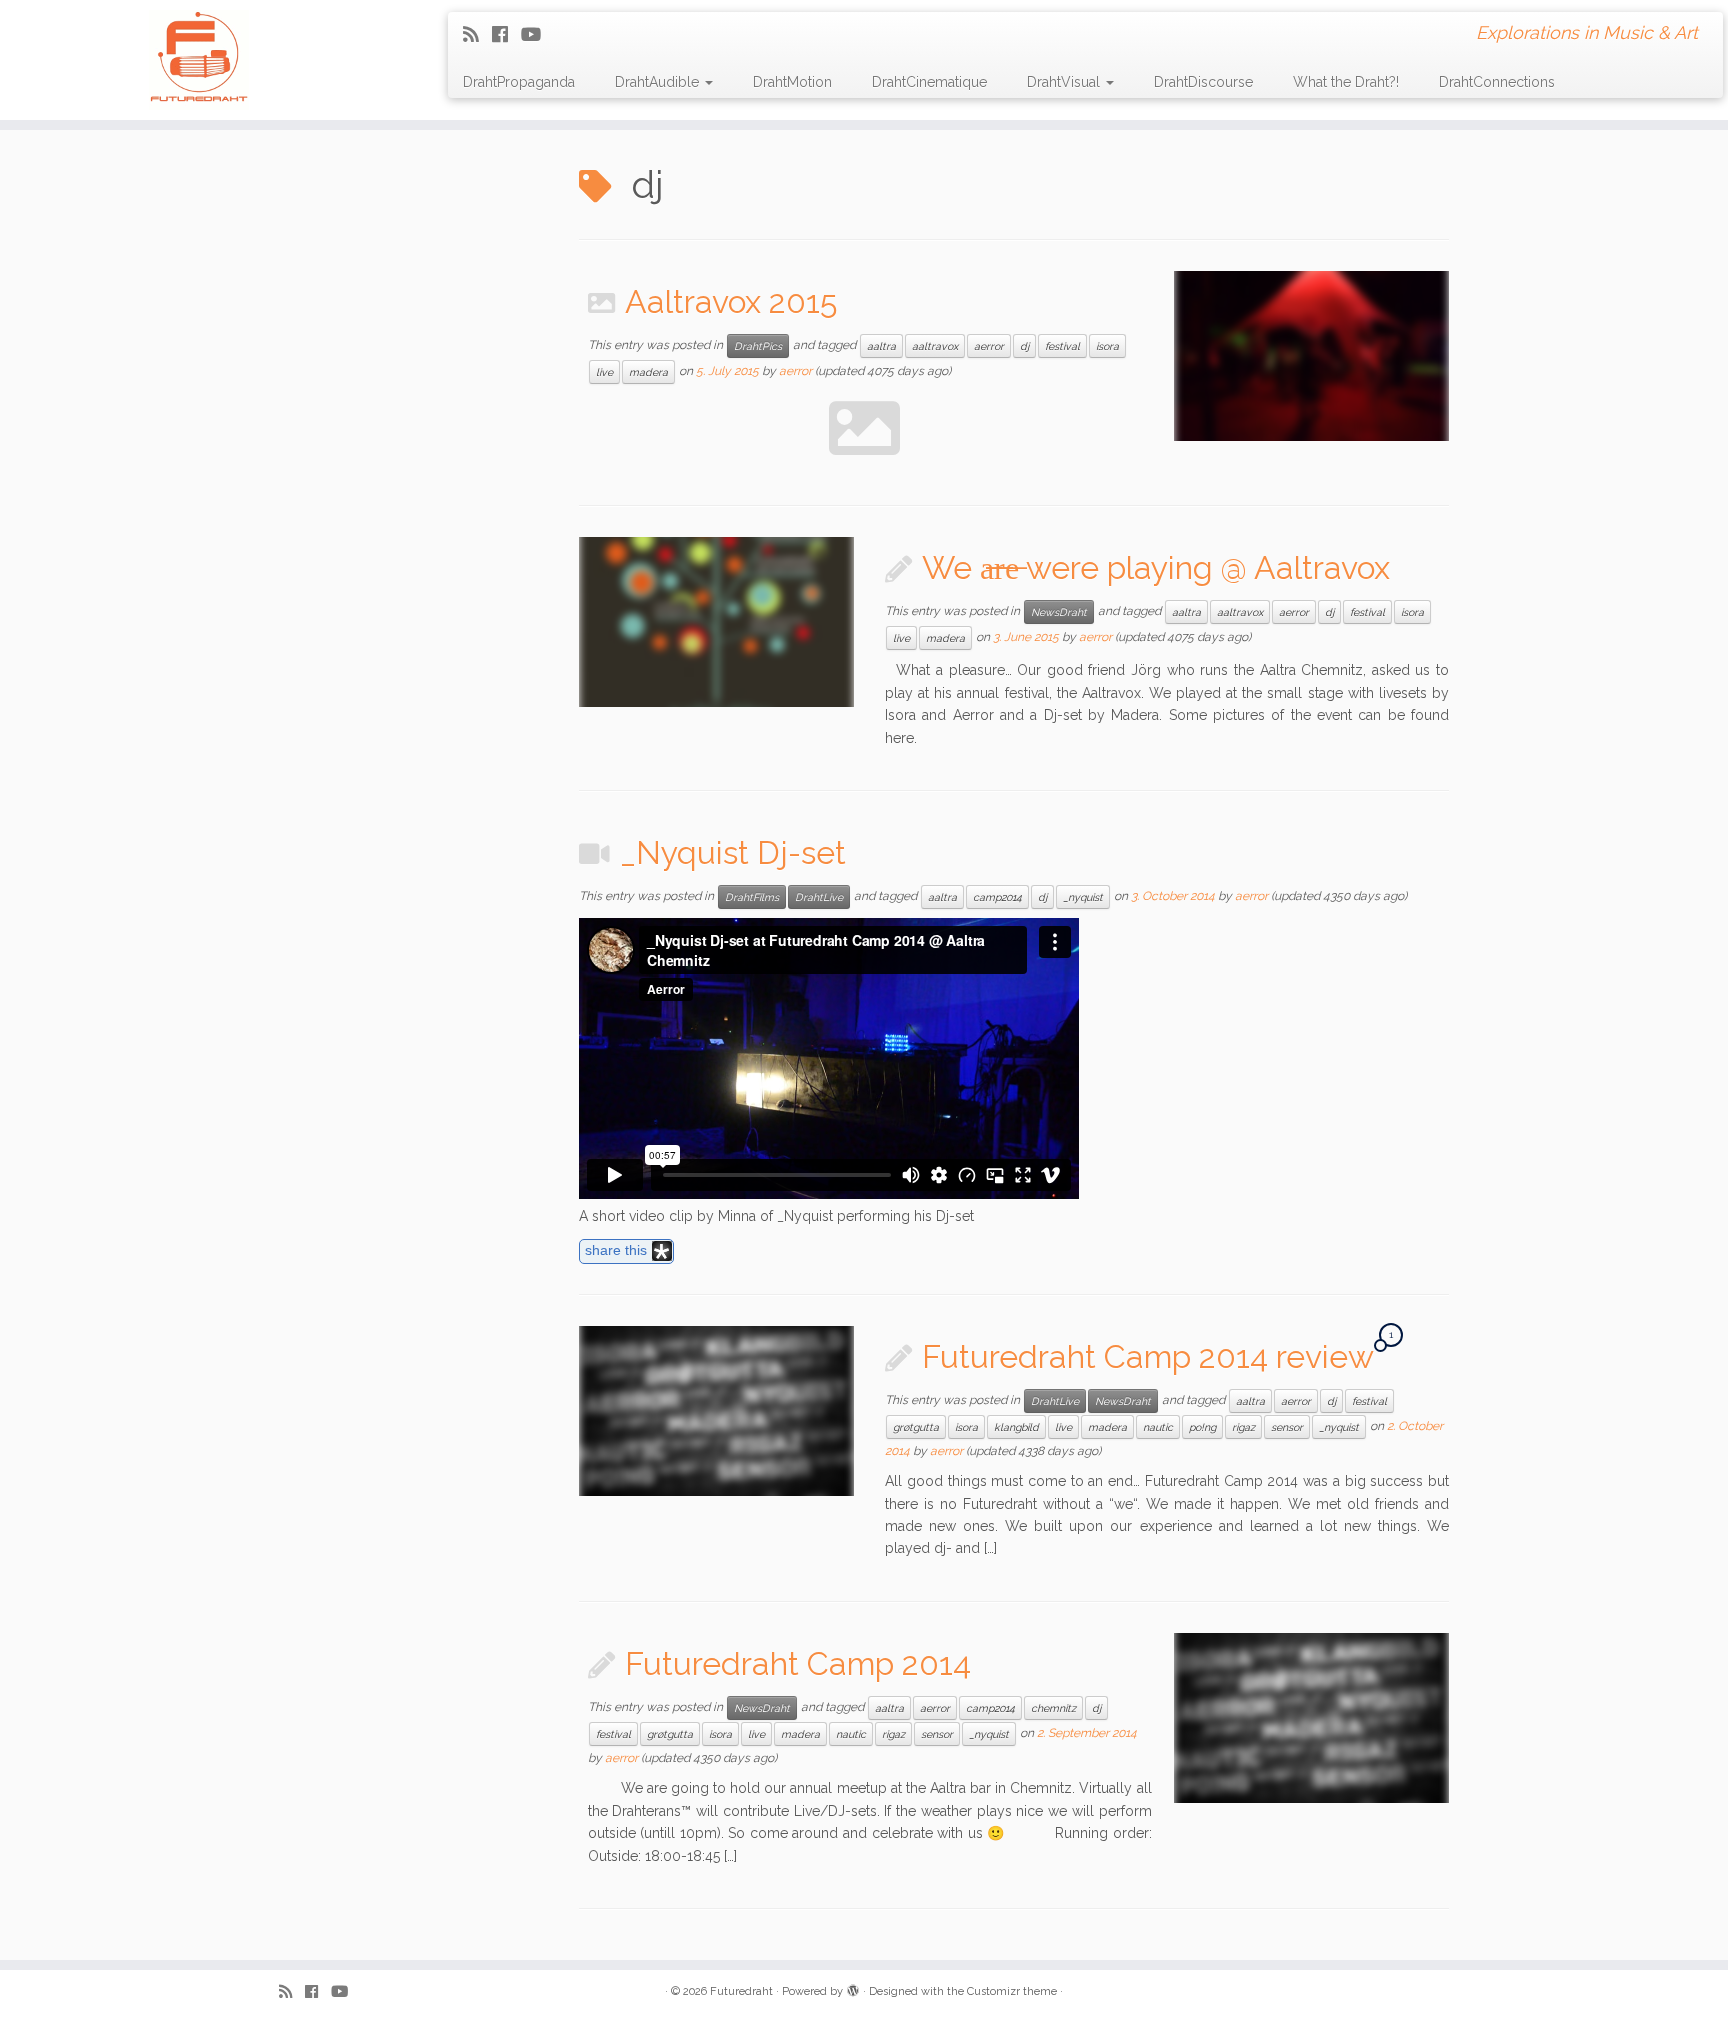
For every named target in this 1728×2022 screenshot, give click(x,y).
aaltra (881, 346)
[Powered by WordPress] (853, 1988)
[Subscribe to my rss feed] (477, 34)
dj (1024, 346)
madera (648, 372)
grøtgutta (916, 1427)
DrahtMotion (792, 82)
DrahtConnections (1497, 82)
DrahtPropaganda (519, 82)
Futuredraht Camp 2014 (798, 1663)
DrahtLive (819, 897)
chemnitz (1053, 1708)
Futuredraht (741, 1991)
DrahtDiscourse (1203, 82)
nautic (1158, 1427)
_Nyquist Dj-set (733, 852)
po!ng (1202, 1427)
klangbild (1016, 1427)
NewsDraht (1059, 612)
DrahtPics (758, 346)
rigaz (1243, 1427)
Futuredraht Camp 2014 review (1147, 1356)
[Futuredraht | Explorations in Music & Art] (199, 60)
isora (1107, 346)
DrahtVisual (1065, 82)
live (604, 372)
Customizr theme (1012, 1991)
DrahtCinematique (929, 82)
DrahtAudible (659, 82)
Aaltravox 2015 (731, 301)
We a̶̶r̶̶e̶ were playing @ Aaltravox (1156, 567)
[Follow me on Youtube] (537, 34)
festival (1062, 346)
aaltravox (935, 346)
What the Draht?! (1346, 82)
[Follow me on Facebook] (506, 34)
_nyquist (1083, 897)
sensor (1287, 1427)
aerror (989, 346)
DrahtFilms (752, 897)
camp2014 (997, 897)
